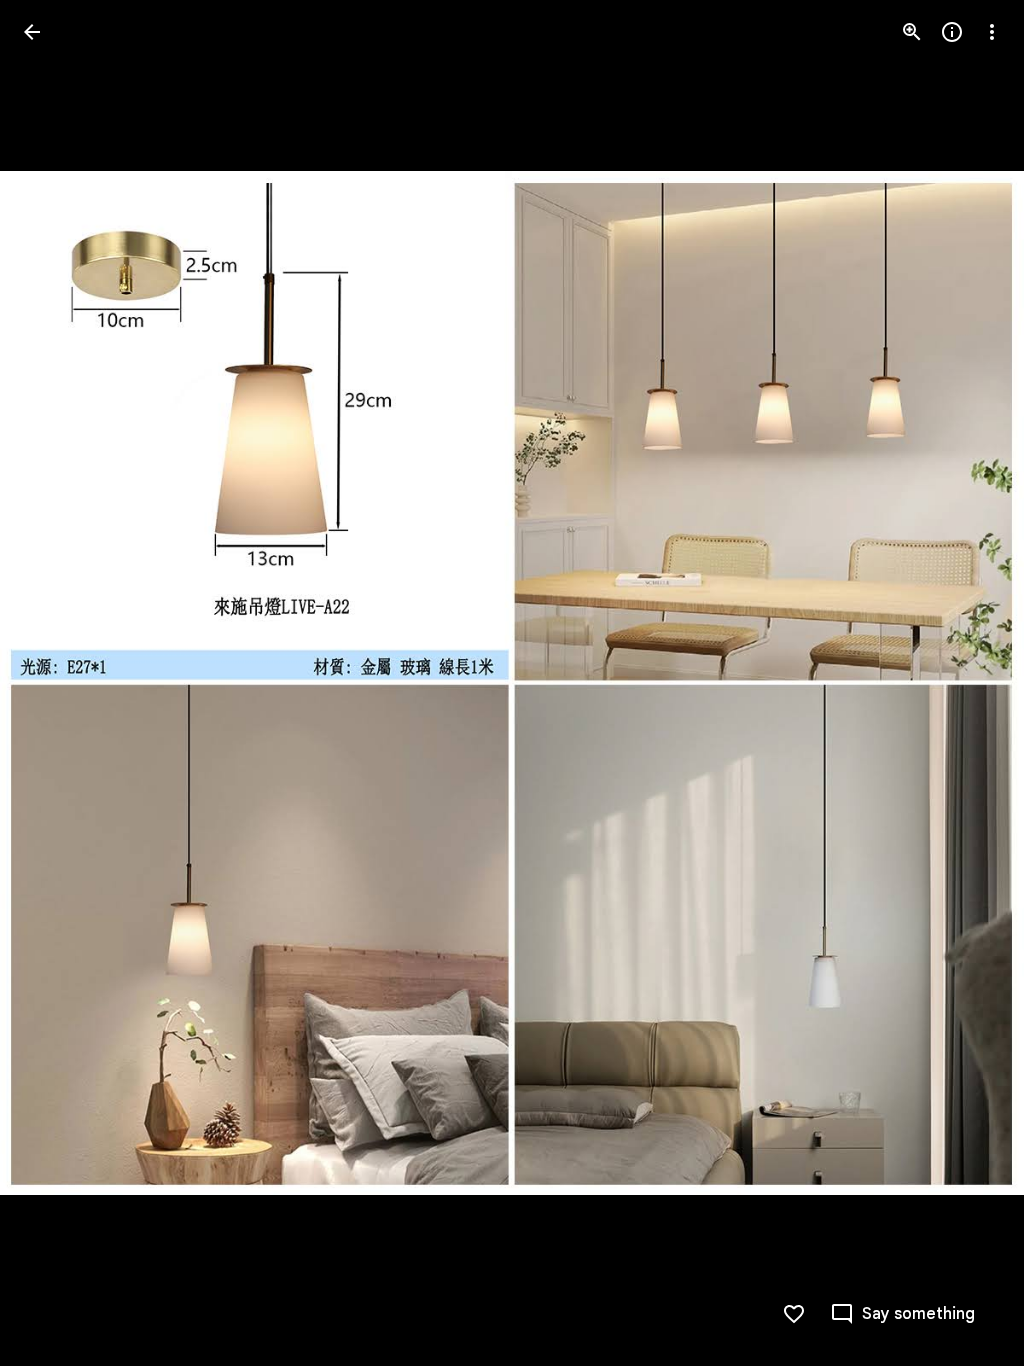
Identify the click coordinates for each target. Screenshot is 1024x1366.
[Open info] (952, 32)
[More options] (992, 32)
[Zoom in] (912, 32)
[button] (56, 683)
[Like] (794, 1314)
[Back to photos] (32, 32)
